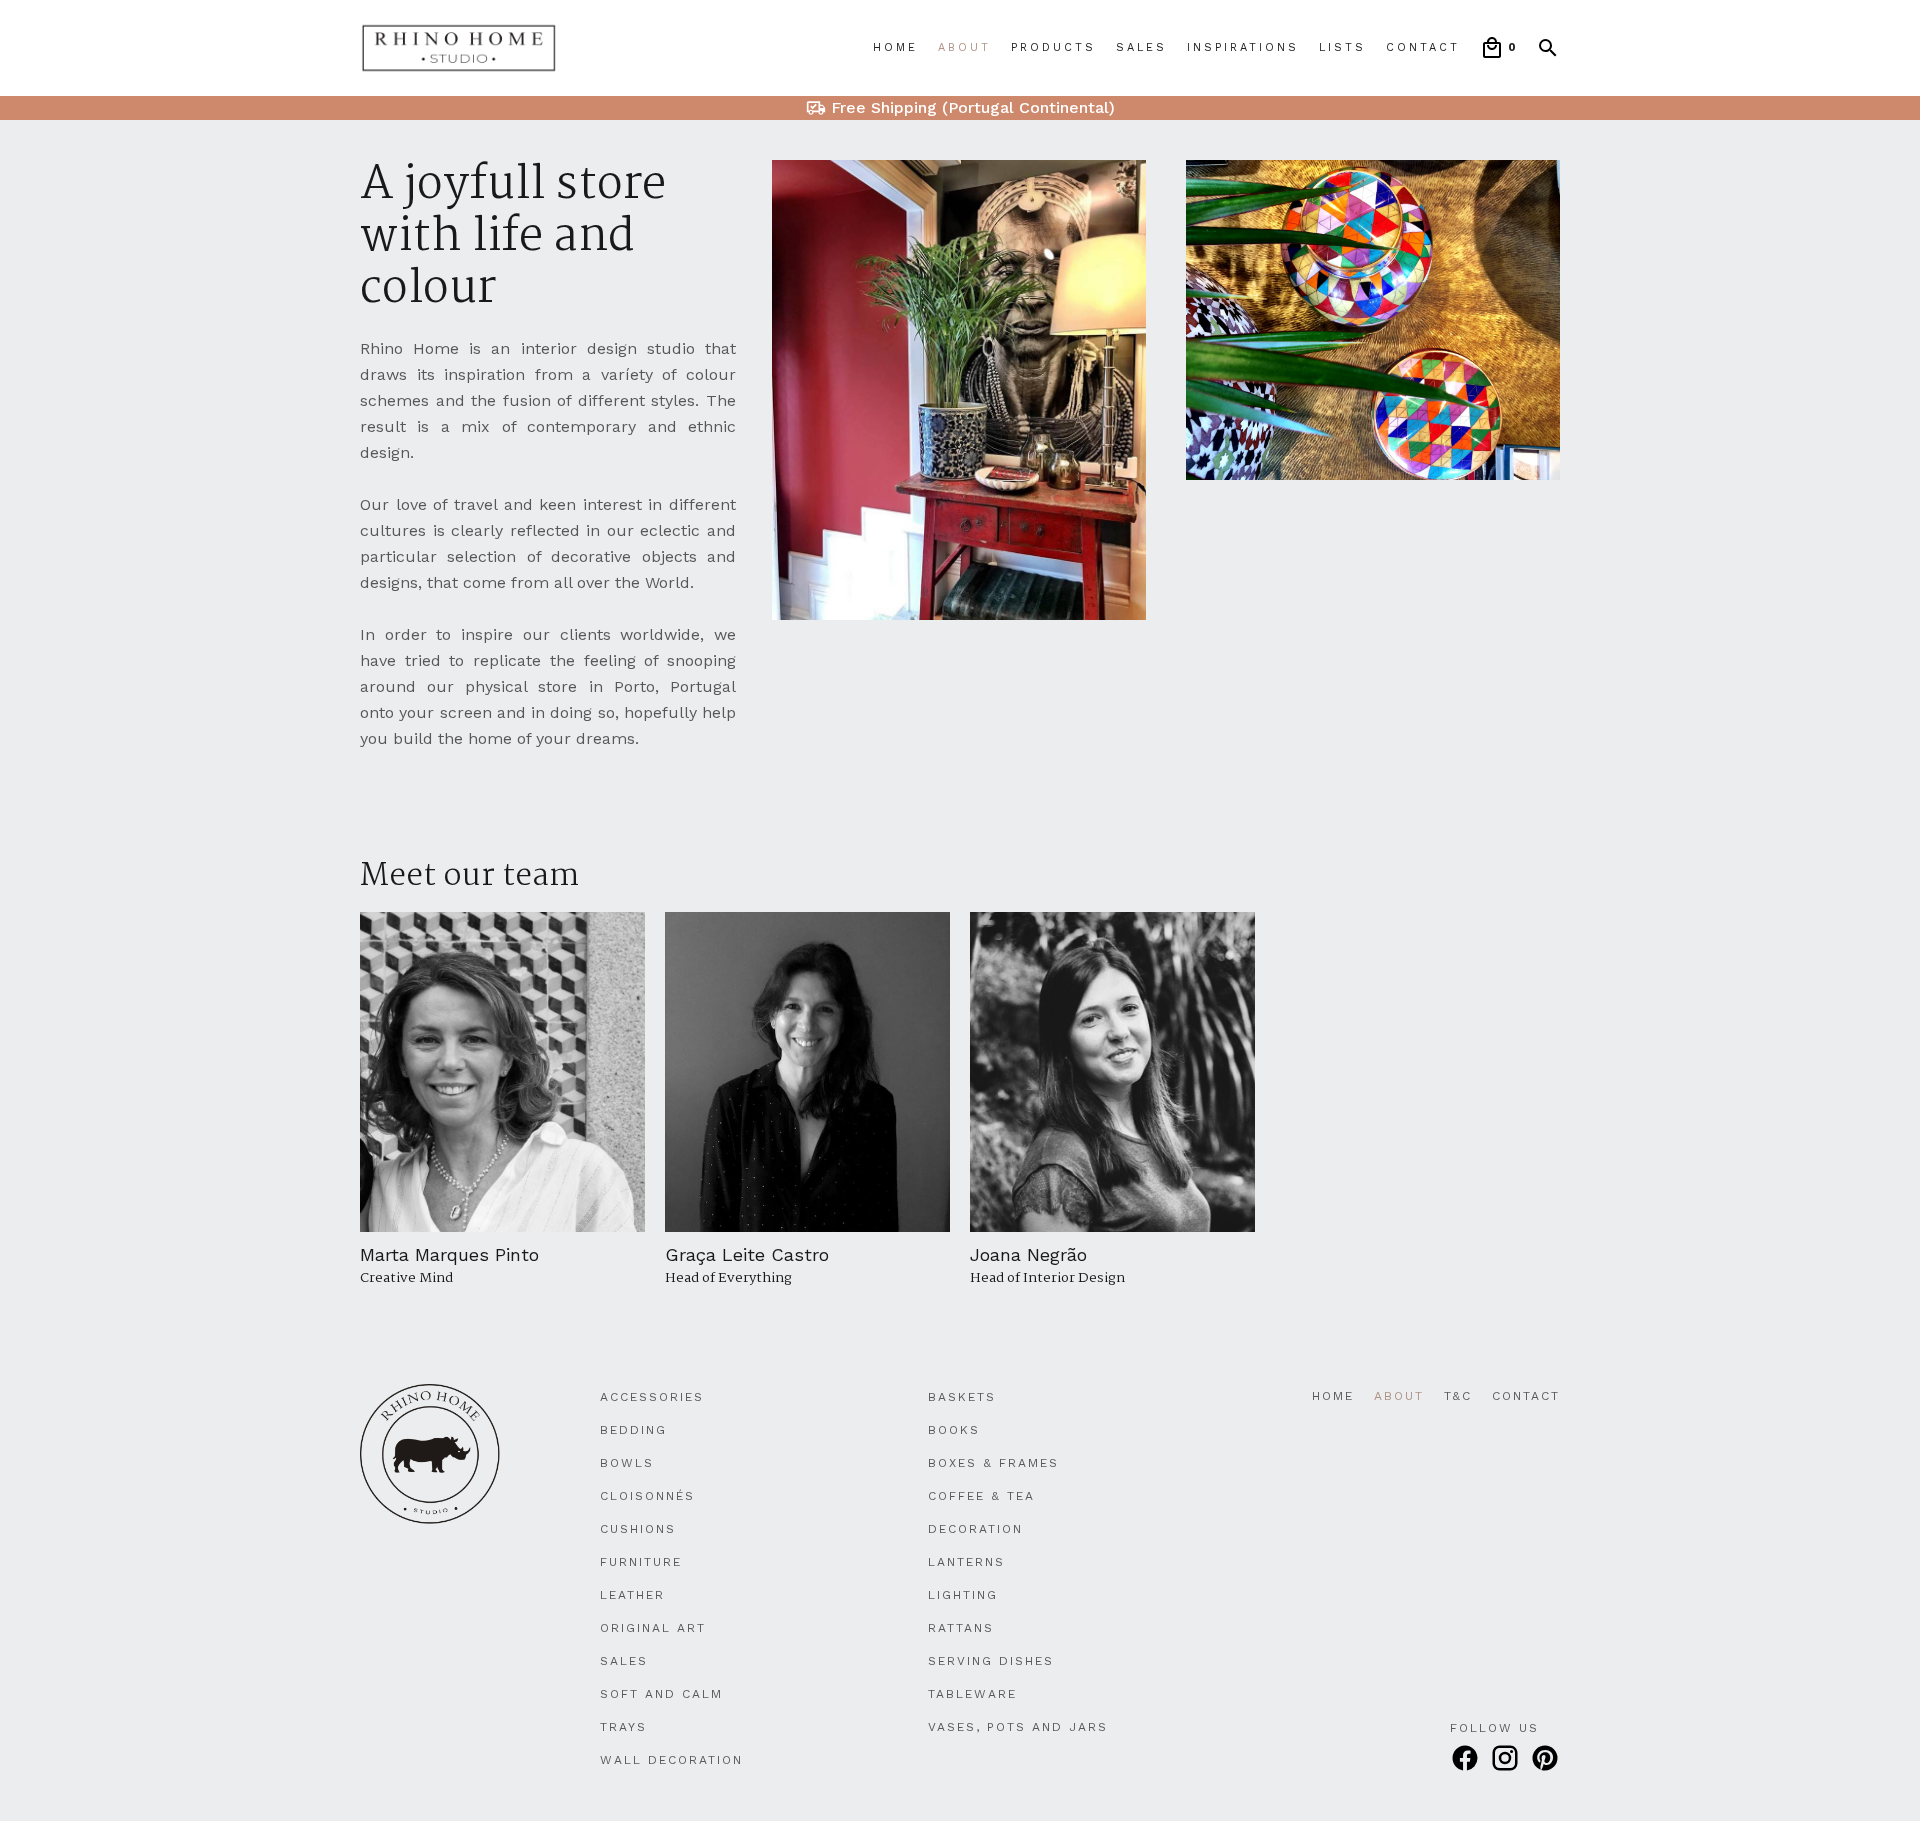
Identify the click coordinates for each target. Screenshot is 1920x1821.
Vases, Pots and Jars (1018, 1727)
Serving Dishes (991, 1661)
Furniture (641, 1562)
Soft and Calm (661, 1694)
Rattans (961, 1628)
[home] (459, 48)
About (964, 47)
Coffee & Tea (981, 1496)
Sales (1141, 47)
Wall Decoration (671, 1760)
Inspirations (1243, 47)
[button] (1498, 48)
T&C (1458, 1396)
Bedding (633, 1430)
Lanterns (966, 1562)
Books (954, 1430)
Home (895, 47)
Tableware (972, 1694)
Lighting (963, 1595)
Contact (1423, 47)
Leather (632, 1595)
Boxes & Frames (993, 1463)
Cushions (638, 1529)
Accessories (652, 1397)
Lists (1342, 47)
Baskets (962, 1397)
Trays (623, 1727)
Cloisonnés (647, 1496)
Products (1053, 47)
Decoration (975, 1529)
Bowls (627, 1463)
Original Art (653, 1628)
